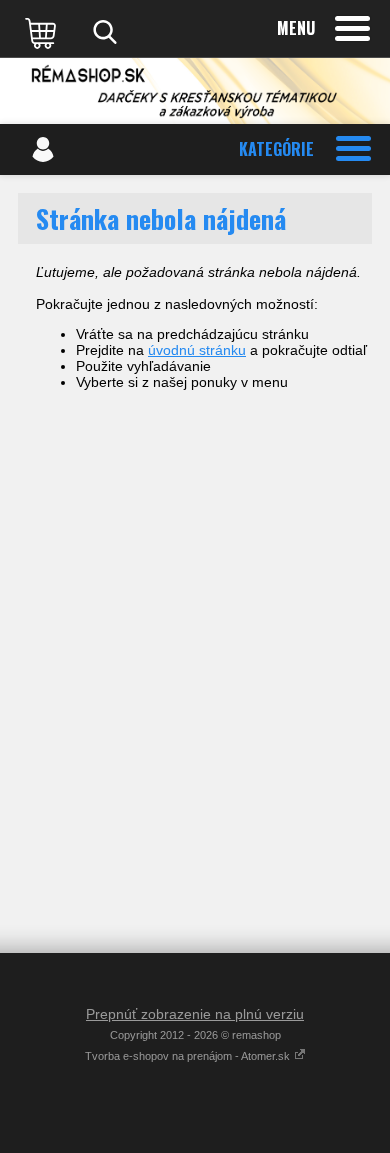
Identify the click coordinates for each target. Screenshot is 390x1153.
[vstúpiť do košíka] (43, 32)
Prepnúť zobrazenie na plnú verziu (195, 1014)
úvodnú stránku (197, 350)
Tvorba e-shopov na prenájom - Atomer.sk (189, 1056)
